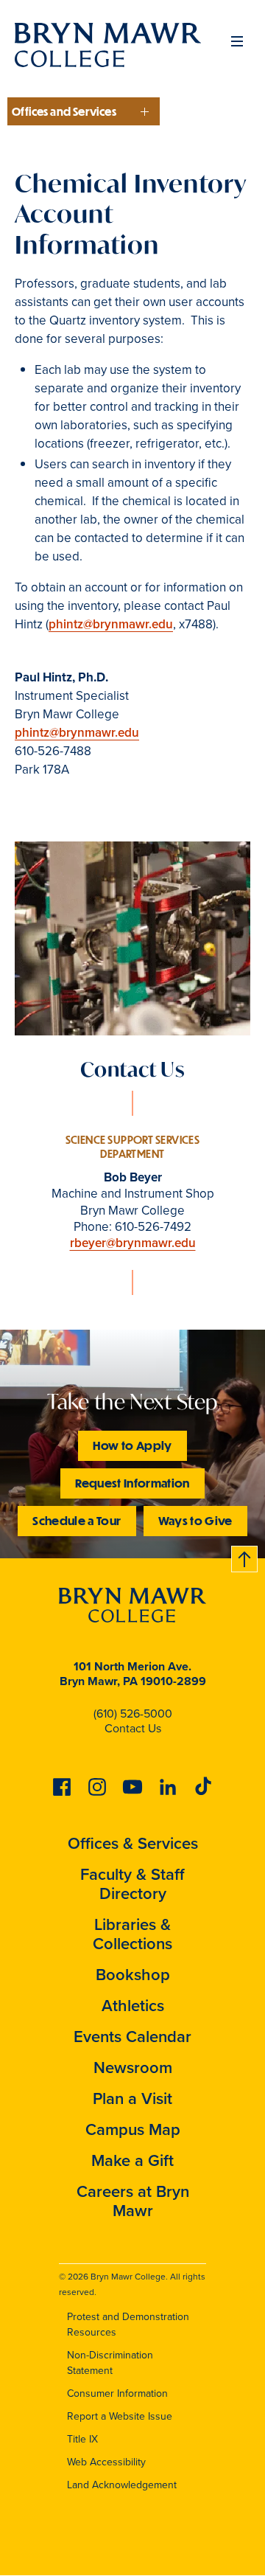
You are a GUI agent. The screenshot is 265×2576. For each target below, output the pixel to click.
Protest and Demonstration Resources (128, 2325)
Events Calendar (132, 2037)
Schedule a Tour (77, 1520)
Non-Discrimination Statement (110, 2363)
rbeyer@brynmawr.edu (133, 1243)
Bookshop (133, 1975)
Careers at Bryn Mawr (133, 2201)
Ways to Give (195, 1520)
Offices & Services (133, 1843)
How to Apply (132, 1445)
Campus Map (133, 2129)
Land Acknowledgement (122, 2485)
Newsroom (133, 2068)
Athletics (133, 2006)
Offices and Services (64, 111)
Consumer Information (117, 2393)
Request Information (132, 1483)
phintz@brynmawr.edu (111, 624)
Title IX (82, 2439)
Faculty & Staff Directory (132, 1884)
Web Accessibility (106, 2462)
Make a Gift (132, 2160)
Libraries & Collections (132, 1934)
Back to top (245, 1556)
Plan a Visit (132, 2098)
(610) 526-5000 (133, 1714)
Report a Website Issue (120, 2416)
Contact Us (133, 1728)
